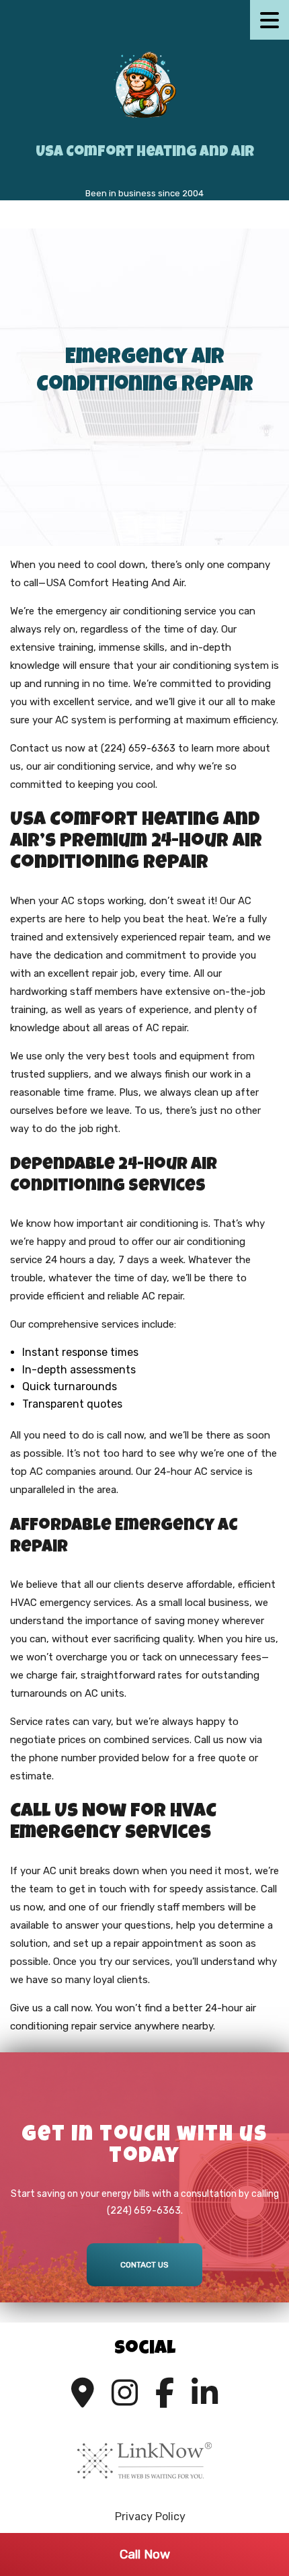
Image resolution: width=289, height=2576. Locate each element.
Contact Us (144, 2265)
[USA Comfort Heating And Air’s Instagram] (125, 2393)
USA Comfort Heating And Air (145, 153)
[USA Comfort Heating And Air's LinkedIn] (205, 2393)
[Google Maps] (83, 2393)
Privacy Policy (150, 2517)
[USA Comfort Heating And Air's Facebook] (165, 2393)
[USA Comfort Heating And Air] (144, 84)
